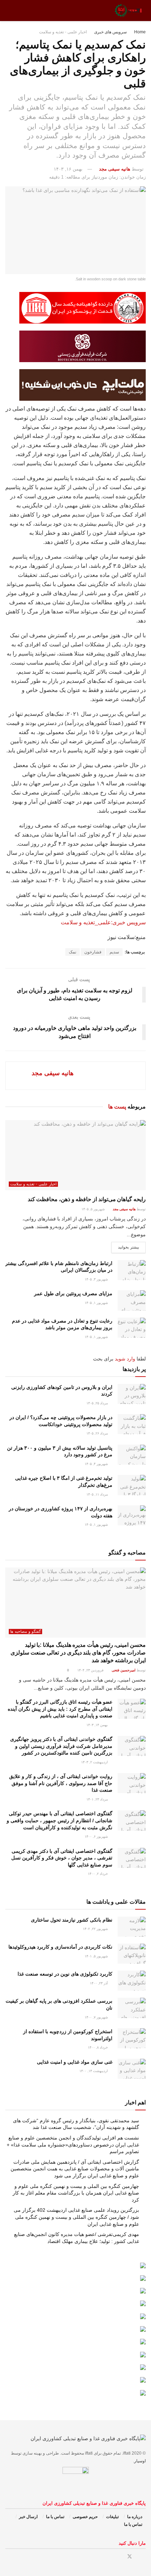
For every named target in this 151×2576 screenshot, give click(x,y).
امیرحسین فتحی (124, 1670)
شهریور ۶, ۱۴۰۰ (97, 1836)
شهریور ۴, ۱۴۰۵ (97, 1464)
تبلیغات (112, 2517)
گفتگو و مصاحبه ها (25, 1631)
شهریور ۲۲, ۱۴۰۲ (96, 1929)
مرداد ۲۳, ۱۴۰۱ (98, 1799)
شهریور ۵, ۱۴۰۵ (94, 1209)
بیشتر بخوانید (129, 1247)
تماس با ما (55, 2517)
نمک (73, 952)
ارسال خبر (28, 2517)
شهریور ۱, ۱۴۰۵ (97, 1303)
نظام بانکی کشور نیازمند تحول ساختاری (72, 1920)
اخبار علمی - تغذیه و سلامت (63, 32)
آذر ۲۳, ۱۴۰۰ (99, 1983)
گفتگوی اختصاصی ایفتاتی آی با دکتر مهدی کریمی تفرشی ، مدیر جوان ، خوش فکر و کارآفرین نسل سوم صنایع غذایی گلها (62, 1858)
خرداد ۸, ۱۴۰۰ (98, 2047)
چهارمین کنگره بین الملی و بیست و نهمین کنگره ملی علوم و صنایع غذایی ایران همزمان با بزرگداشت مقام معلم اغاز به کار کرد (76, 2193)
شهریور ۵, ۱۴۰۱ (97, 1956)
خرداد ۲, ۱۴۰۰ (98, 1874)
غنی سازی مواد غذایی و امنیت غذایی (75, 2062)
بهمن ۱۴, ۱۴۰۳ (98, 1725)
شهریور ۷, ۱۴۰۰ (97, 2017)
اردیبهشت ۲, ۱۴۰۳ (95, 1762)
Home (140, 32)
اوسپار (140, 2461)
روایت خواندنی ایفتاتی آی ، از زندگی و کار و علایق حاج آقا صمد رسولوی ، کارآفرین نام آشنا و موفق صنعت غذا (61, 1783)
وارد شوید (125, 1359)
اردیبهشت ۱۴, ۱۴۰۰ (94, 2071)
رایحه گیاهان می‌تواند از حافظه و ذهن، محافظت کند (87, 1199)
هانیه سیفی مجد (115, 169)
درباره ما (135, 2517)
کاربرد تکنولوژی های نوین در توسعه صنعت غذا (65, 1974)
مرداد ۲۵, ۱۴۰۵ (98, 1403)
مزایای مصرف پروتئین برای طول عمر (73, 1293)
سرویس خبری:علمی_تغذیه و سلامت (103, 922)
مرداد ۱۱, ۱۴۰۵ (98, 1494)
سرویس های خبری (110, 32)
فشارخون (93, 952)
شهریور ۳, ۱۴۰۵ (97, 1279)
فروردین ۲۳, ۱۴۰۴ (91, 1670)
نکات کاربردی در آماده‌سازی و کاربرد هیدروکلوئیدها (60, 1947)
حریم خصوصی (85, 2517)
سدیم (114, 952)
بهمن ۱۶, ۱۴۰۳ (68, 169)
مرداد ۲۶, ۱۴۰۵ (98, 1433)
